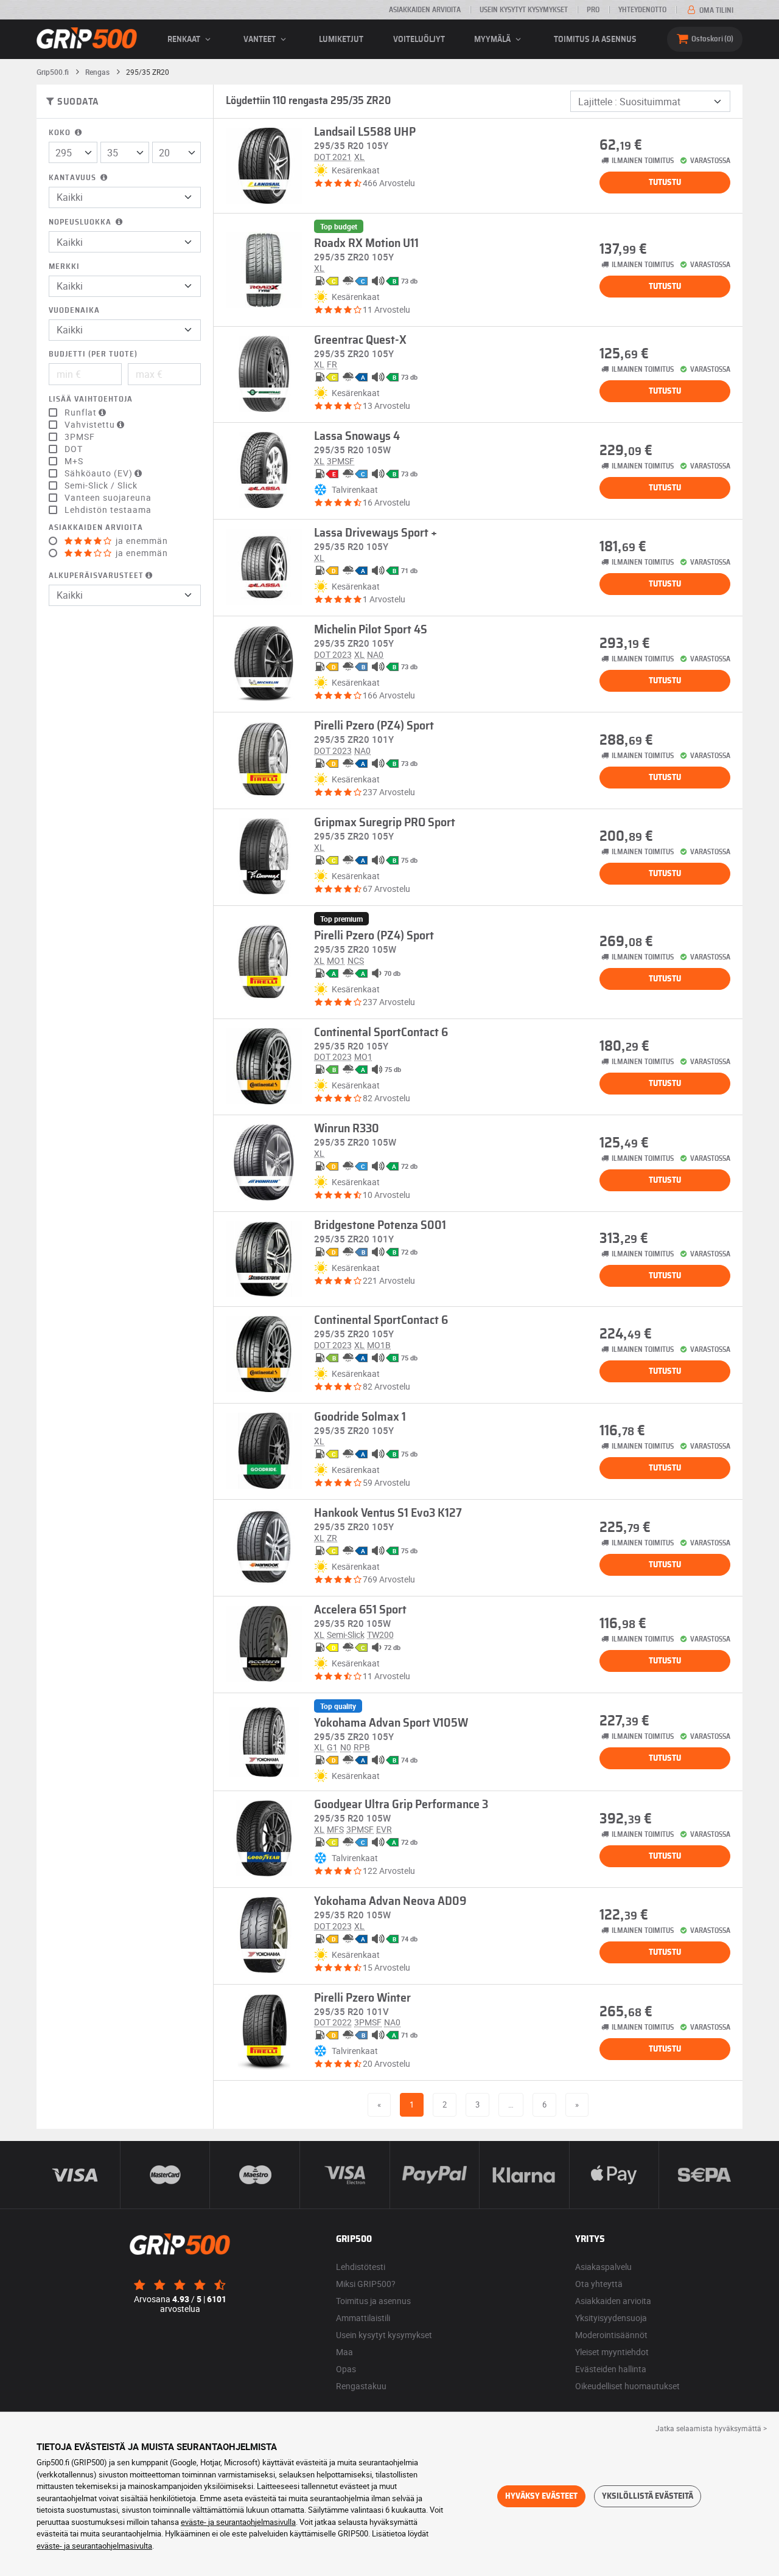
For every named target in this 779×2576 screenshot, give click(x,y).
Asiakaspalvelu (603, 2267)
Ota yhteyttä (599, 2284)
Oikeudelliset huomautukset (627, 2386)
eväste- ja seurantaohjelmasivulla (238, 2522)
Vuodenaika (74, 311)
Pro (593, 10)
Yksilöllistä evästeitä (648, 2496)
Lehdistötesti (361, 2267)
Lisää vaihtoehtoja (91, 399)
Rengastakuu (361, 2386)
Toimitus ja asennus (595, 40)
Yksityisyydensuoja (611, 2318)
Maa (344, 2352)
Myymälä (493, 40)
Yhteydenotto (642, 10)
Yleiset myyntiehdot (612, 2352)
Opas (346, 2369)
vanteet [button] (260, 40)
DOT (74, 449)
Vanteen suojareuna (108, 498)
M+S (74, 461)
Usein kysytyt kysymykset (524, 10)
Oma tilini (715, 10)
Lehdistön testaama (108, 510)
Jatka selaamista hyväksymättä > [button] (711, 2428)
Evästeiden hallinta (611, 2369)
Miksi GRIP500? (366, 2284)
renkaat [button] (185, 40)
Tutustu (665, 183)
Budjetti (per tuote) (93, 354)
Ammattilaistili (363, 2318)
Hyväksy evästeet (541, 2496)
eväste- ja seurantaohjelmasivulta (94, 2546)
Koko (61, 133)
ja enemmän (141, 541)
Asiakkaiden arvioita (425, 10)
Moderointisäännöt (611, 2335)
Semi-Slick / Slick (101, 486)
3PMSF (80, 437)
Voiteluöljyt (419, 40)
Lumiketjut (341, 40)
